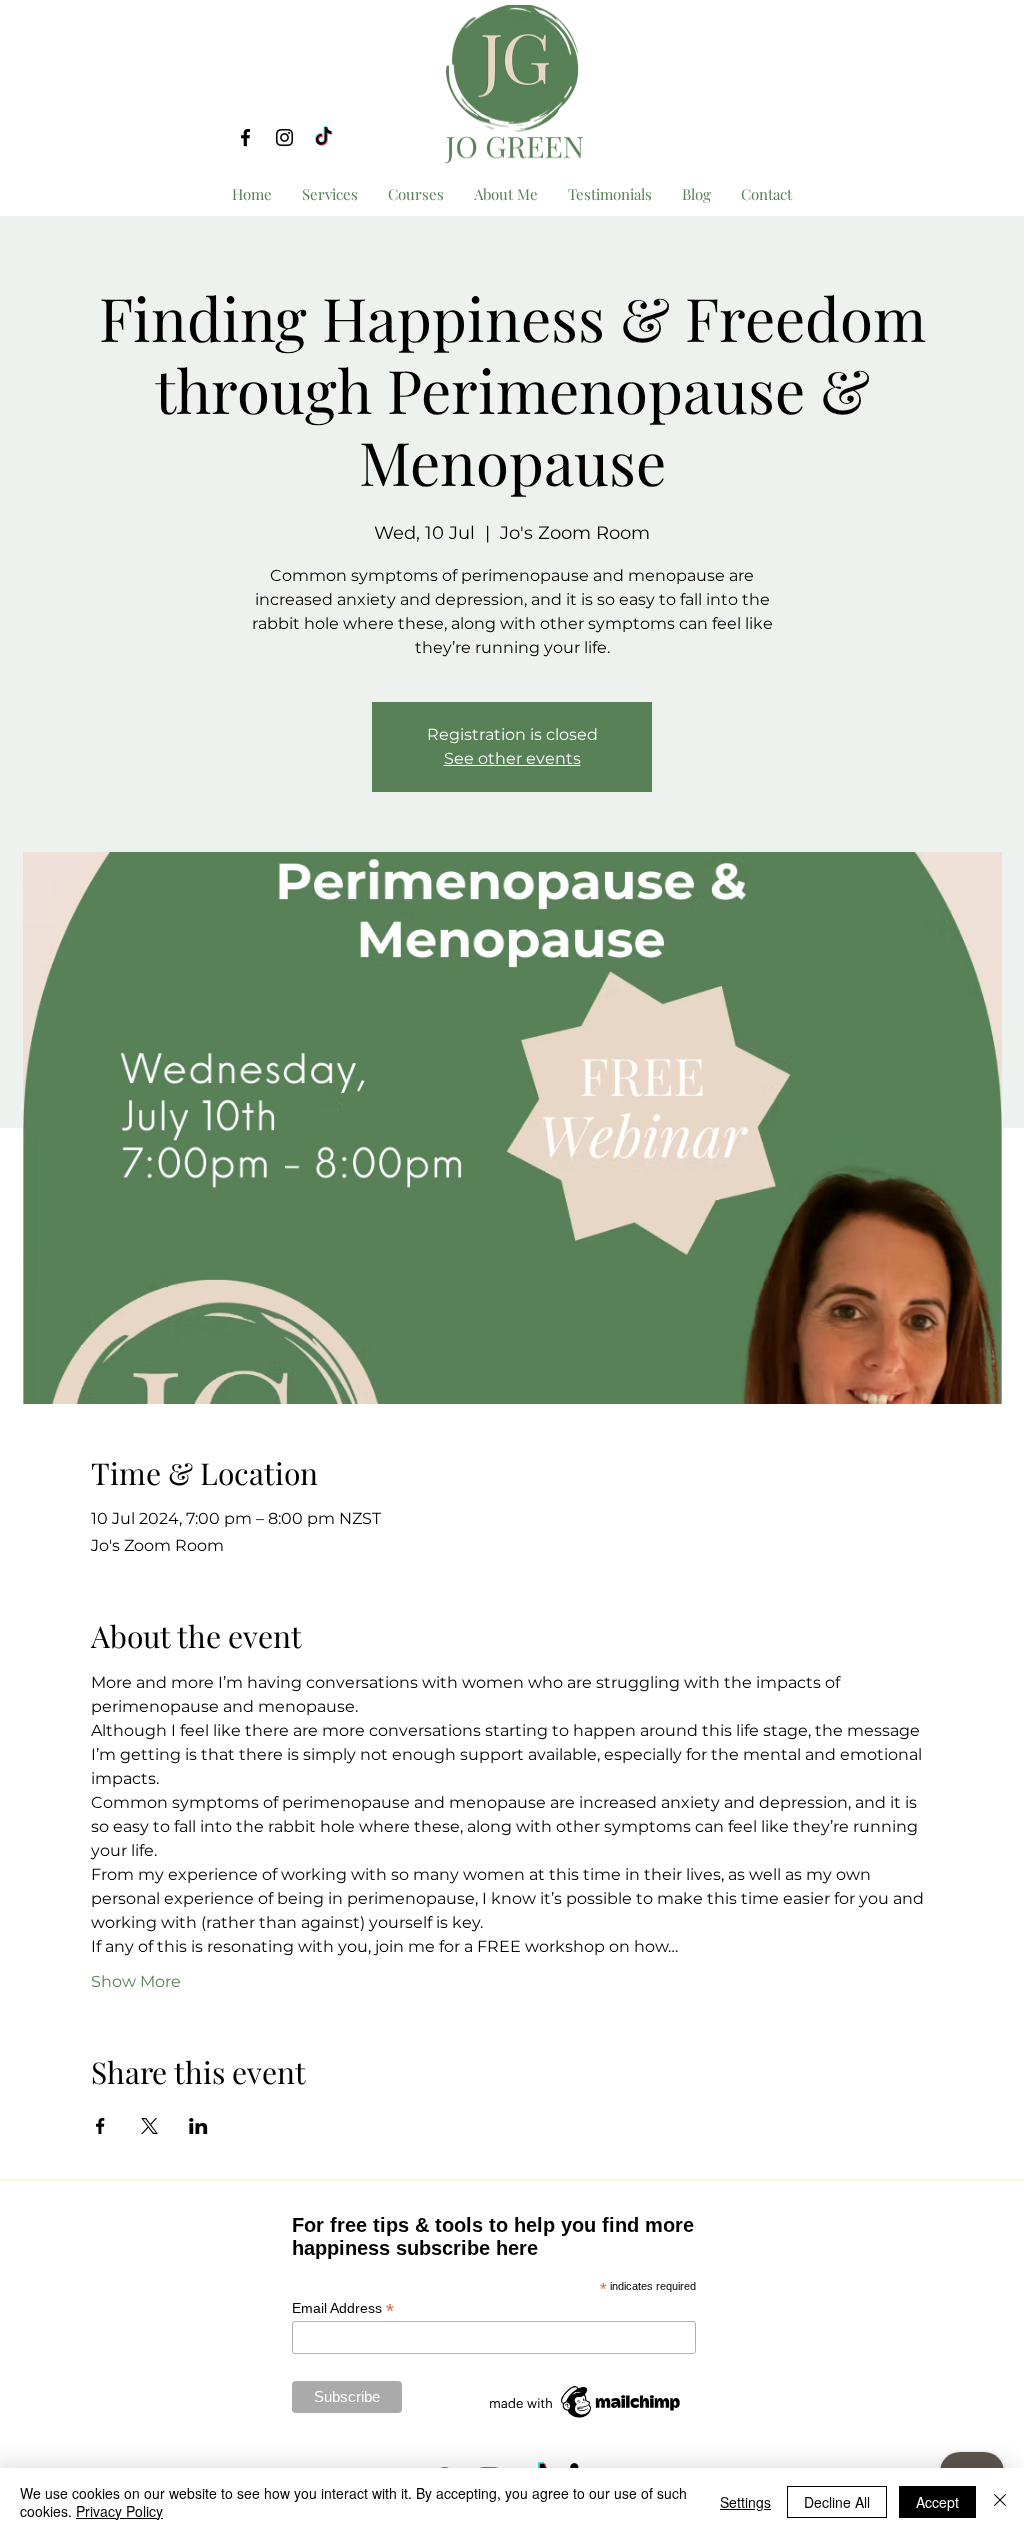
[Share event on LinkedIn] (198, 2126)
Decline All (837, 2502)
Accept (937, 2502)
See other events (512, 758)
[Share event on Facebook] (100, 2126)
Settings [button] (745, 2502)
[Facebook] (245, 137)
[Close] (1000, 2502)
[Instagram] (284, 137)
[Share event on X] (149, 2126)
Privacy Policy (119, 2511)
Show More (136, 1981)
